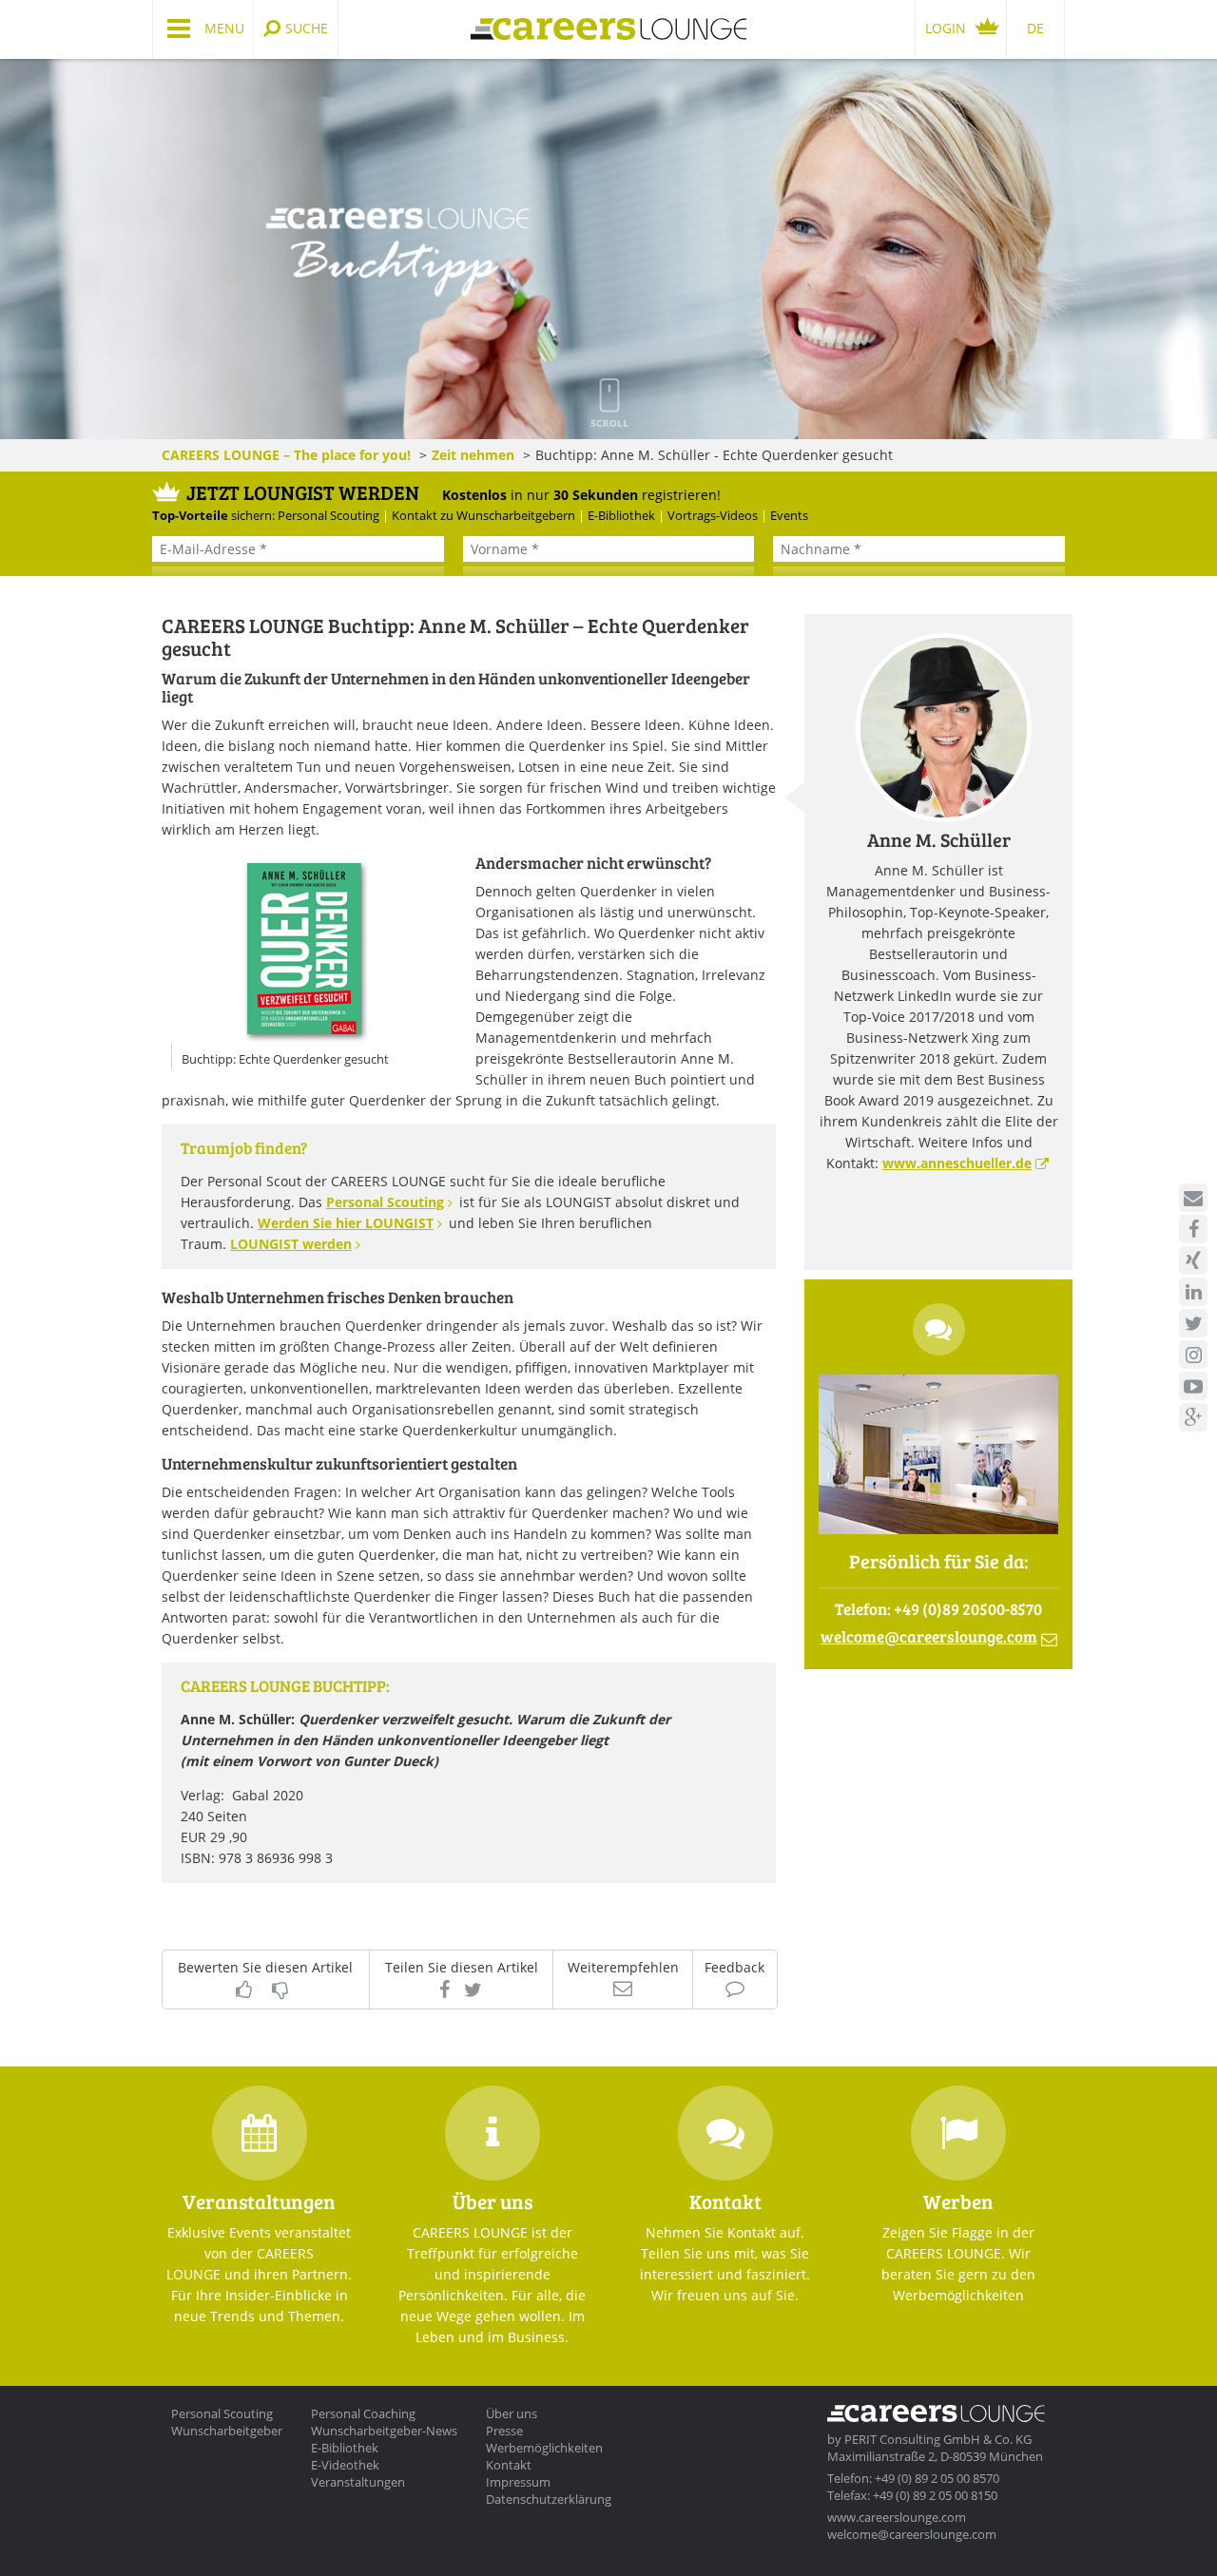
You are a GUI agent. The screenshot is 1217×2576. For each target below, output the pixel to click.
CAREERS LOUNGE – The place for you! (286, 455)
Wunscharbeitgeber (227, 2431)
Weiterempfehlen (623, 1968)
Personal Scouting (385, 1202)
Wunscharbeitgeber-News (384, 2431)
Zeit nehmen (473, 455)
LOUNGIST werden (291, 1244)
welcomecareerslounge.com (929, 1636)
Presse (504, 2431)
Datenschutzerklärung (549, 2499)
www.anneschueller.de (957, 1163)
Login (946, 28)
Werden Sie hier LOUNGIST (346, 1223)
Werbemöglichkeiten (544, 2448)
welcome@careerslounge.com (912, 2534)
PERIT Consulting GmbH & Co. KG (938, 2439)
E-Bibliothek (345, 2448)
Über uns (512, 2413)
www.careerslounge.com (897, 2517)
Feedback (734, 1968)
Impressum (518, 2482)
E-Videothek (345, 2465)
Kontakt (509, 2465)
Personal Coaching (363, 2413)
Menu (224, 28)
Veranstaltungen (358, 2482)
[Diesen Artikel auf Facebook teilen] (445, 1990)
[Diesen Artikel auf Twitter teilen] (473, 1990)
